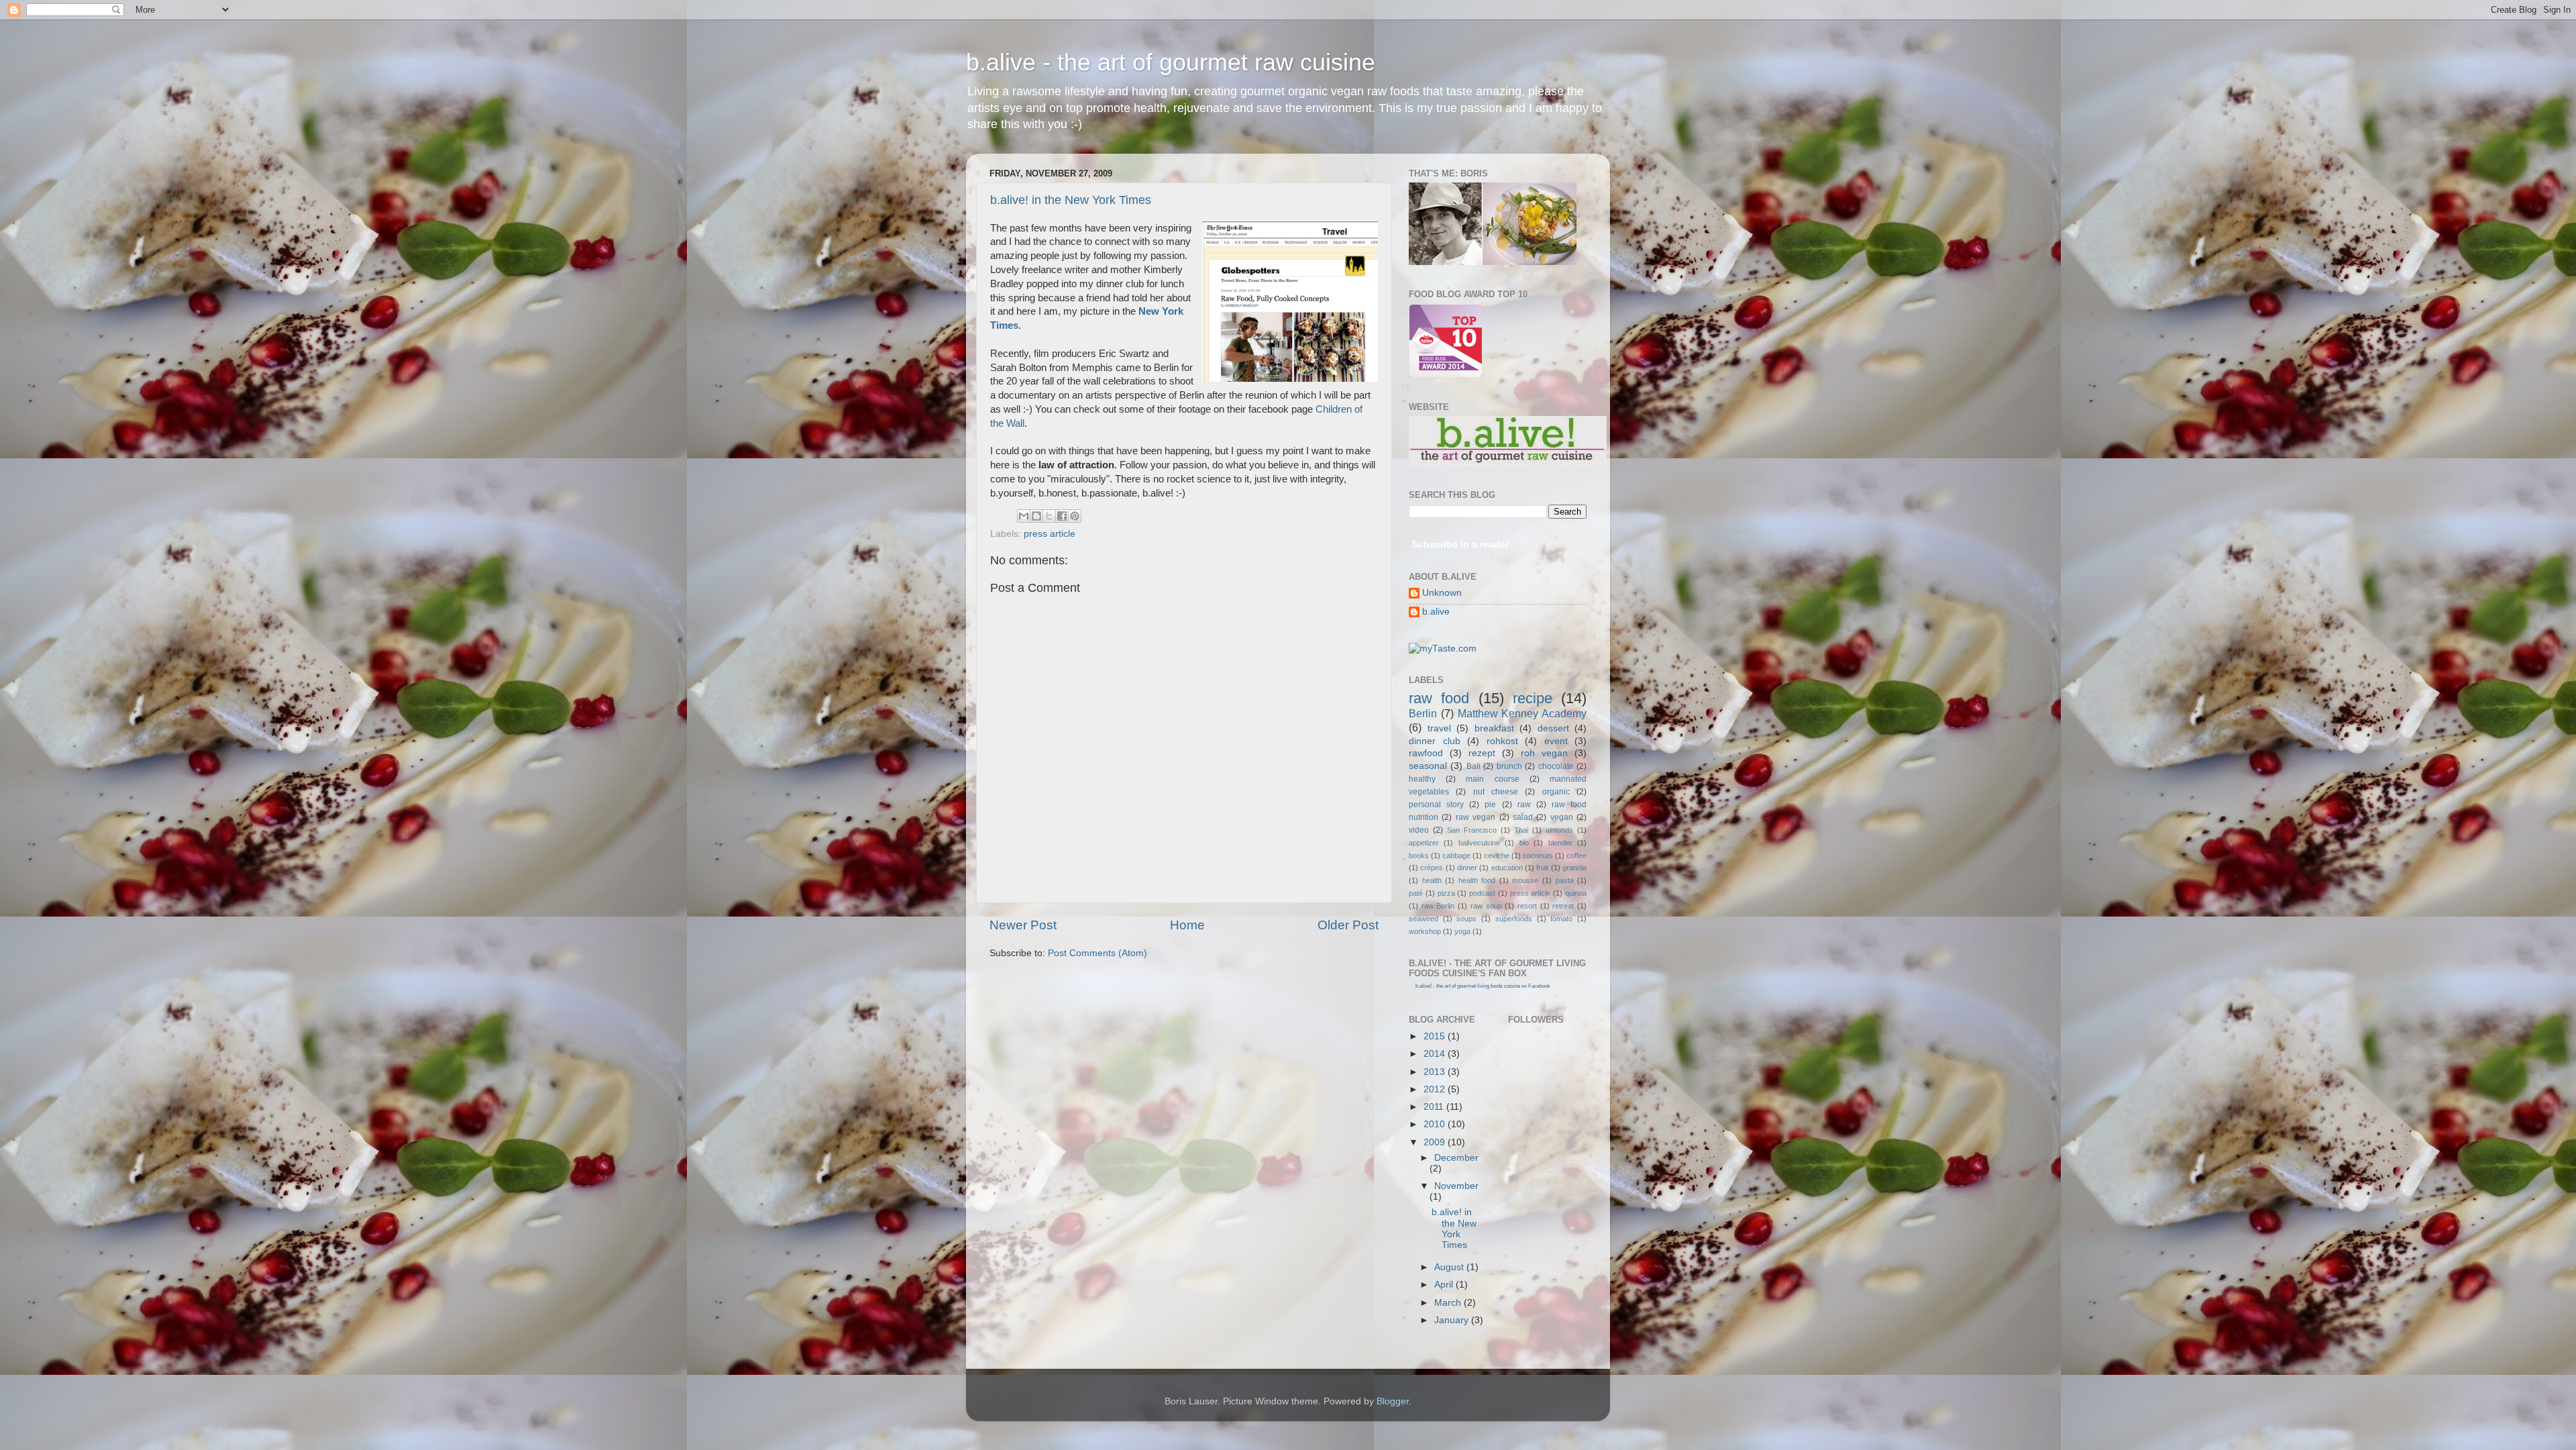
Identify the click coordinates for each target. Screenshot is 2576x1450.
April (1445, 1285)
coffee (1576, 856)
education (1507, 868)
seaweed (1424, 919)
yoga (1462, 931)
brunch (1509, 766)
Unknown (1442, 593)
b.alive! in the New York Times (1071, 200)
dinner (1467, 868)
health (1432, 880)
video (1419, 830)
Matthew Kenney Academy (1522, 713)
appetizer (1424, 843)
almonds (1559, 830)
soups (1466, 919)
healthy (1422, 779)
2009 (1436, 1142)
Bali (1473, 766)
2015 (1436, 1036)
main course (1492, 779)
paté (1416, 893)
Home (1187, 925)
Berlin (1423, 713)
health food (1477, 880)
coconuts (1538, 856)
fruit (1542, 868)
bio (1524, 843)
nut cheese (1496, 792)
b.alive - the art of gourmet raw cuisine (1171, 62)
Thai (1521, 830)
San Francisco (1472, 830)
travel (1439, 728)
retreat (1563, 906)
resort (1527, 906)
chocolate (1556, 766)
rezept (1482, 753)
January (1453, 1320)
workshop (1425, 931)
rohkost (1502, 741)
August (1450, 1267)
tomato (1561, 919)
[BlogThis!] (1036, 516)
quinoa (1576, 893)
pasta (1565, 880)
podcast (1482, 893)
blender (1560, 843)
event (1556, 741)
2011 (1435, 1107)
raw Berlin (1438, 906)
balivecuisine (1479, 843)
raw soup (1486, 906)
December (1456, 1158)
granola (1574, 868)
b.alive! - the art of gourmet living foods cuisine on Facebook (1483, 986)
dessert (1553, 728)
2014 (1436, 1054)
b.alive (1436, 612)
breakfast (1494, 728)
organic (1556, 792)
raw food (1439, 698)
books (1419, 856)
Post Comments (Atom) (1097, 953)
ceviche (1497, 856)
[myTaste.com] (1443, 649)
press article (1050, 534)
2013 (1436, 1072)
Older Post (1348, 925)
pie (1490, 805)
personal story (1436, 805)
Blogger (1393, 1401)
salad (1523, 817)
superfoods (1514, 919)
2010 (1436, 1124)
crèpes (1432, 868)
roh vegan (1544, 753)
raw (1524, 805)
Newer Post (1023, 925)
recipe (1533, 698)
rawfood (1426, 753)
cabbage (1456, 856)
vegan (1562, 817)
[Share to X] (1049, 516)
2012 (1436, 1089)
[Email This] (1024, 516)
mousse (1525, 880)
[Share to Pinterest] (1075, 516)
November (1456, 1186)
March (1449, 1303)
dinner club (1435, 741)
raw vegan (1475, 817)
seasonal (1428, 766)
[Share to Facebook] (1062, 516)
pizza (1446, 893)
